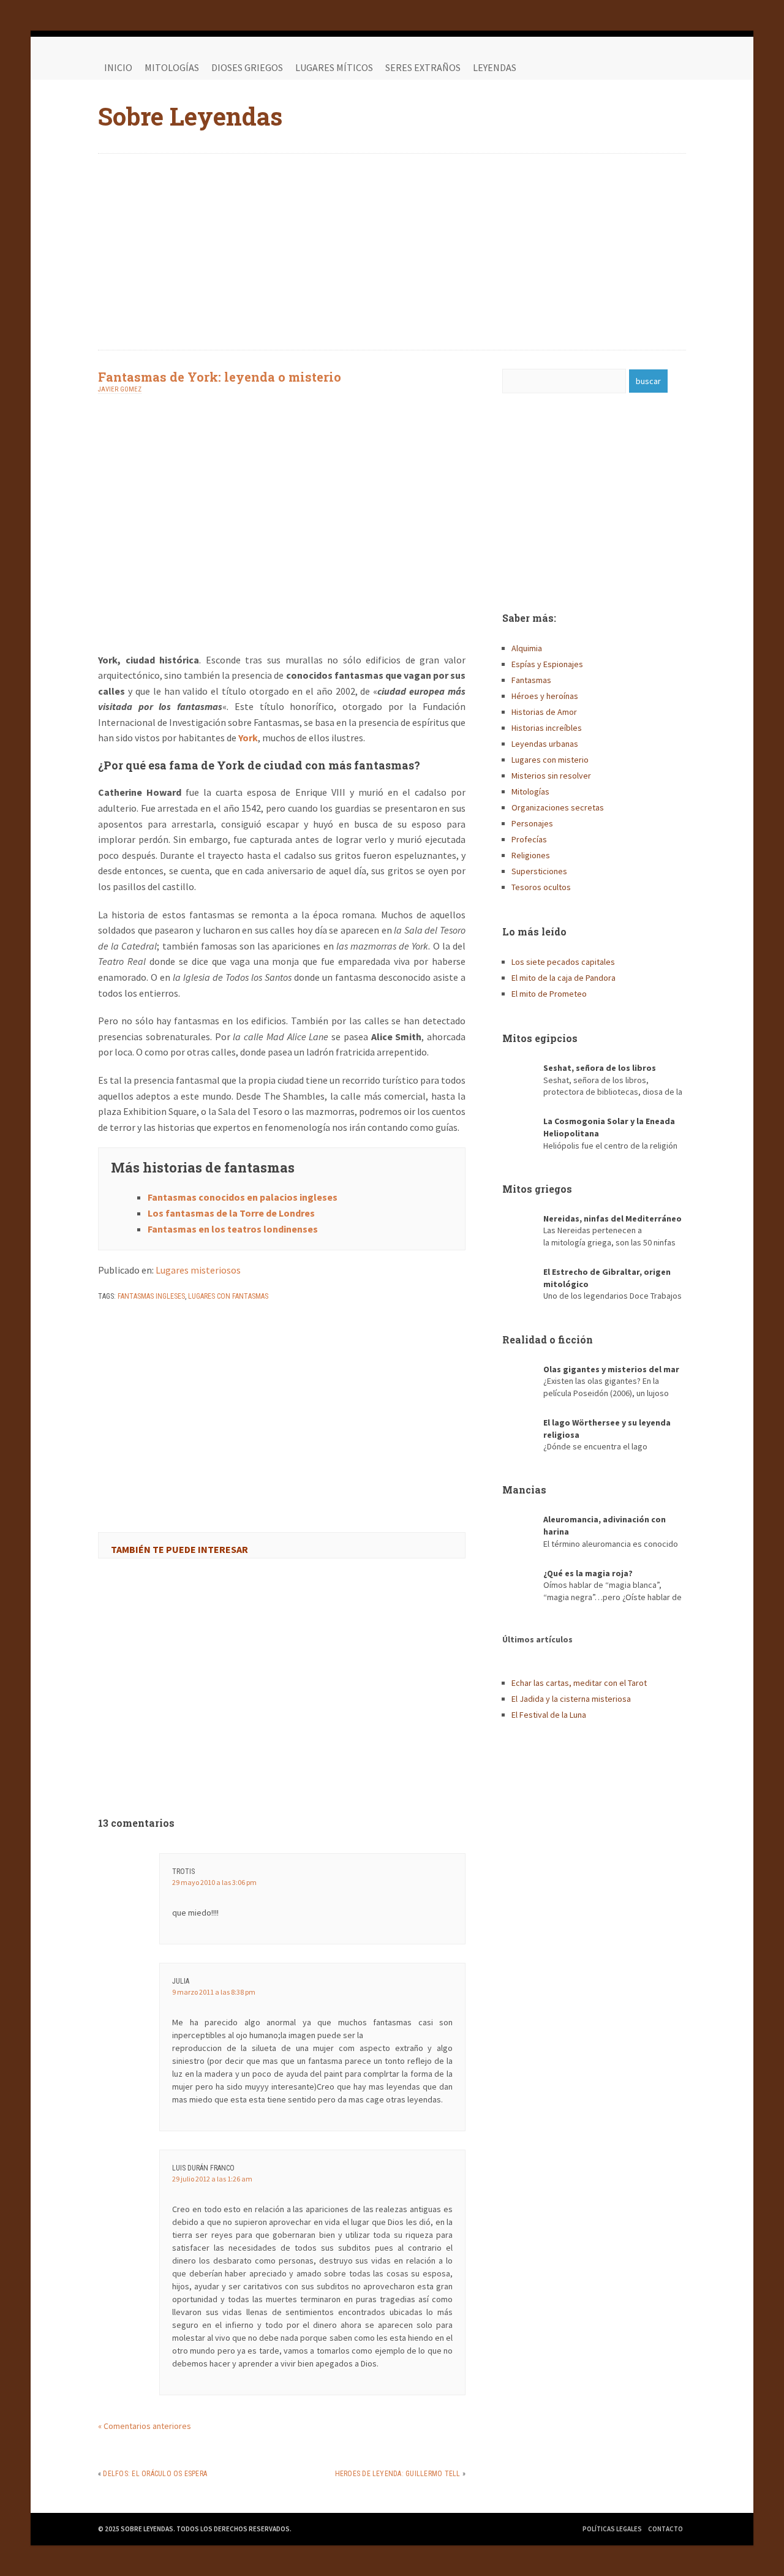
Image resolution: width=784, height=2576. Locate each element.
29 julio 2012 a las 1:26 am (212, 2179)
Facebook (625, 67)
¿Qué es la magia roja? (588, 1573)
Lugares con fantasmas (228, 1296)
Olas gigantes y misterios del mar (611, 1369)
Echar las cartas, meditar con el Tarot (579, 1683)
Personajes (532, 823)
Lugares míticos (334, 67)
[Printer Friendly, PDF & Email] (132, 1328)
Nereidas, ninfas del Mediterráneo (612, 1218)
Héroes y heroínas (545, 696)
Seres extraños (423, 67)
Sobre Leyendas (190, 116)
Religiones (531, 855)
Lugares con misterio (550, 760)
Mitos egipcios (540, 1038)
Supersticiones (539, 871)
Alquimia (527, 648)
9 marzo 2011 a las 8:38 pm (214, 1992)
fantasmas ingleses (151, 1296)
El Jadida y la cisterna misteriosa (571, 1699)
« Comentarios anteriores (145, 2426)
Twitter (649, 67)
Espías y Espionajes (547, 664)
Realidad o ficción (548, 1339)
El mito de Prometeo (549, 994)
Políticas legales (612, 2529)
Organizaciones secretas (558, 807)
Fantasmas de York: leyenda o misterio (220, 377)
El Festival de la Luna (549, 1715)
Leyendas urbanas (545, 744)
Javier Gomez (120, 389)
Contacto (665, 2529)
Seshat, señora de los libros (600, 1068)
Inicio (118, 67)
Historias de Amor (544, 712)
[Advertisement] (392, 252)
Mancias (524, 1490)
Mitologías (172, 67)
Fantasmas (531, 680)
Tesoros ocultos (541, 887)
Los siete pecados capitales (563, 962)
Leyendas (495, 67)
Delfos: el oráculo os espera (155, 2474)
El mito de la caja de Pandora (563, 978)
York (248, 738)
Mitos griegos (537, 1189)
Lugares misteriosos (198, 1270)
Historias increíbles (547, 728)
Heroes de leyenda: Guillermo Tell (398, 2474)
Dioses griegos (247, 67)
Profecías (529, 839)
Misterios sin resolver (551, 776)
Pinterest (674, 67)
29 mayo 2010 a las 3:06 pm (214, 1882)
